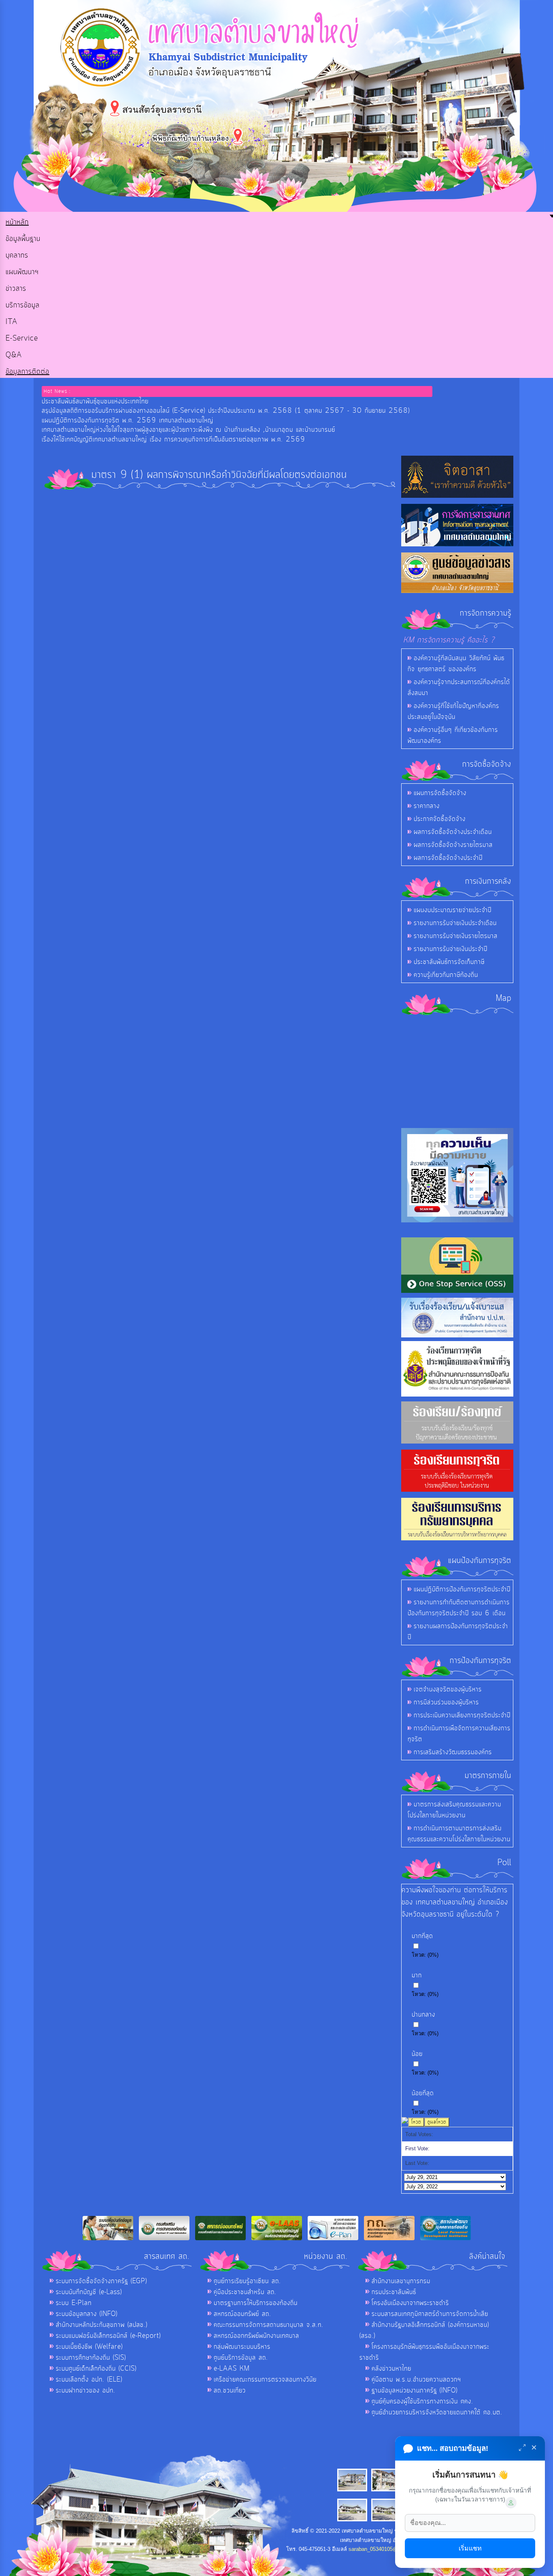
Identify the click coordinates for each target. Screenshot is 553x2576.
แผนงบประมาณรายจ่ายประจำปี (453, 910)
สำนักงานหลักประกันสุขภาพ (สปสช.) (102, 2325)
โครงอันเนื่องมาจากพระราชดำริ (410, 2303)
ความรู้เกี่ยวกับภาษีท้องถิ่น (446, 975)
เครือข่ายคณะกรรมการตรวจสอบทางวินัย (265, 2380)
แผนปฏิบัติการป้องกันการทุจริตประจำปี (462, 1589)
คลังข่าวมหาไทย (391, 2369)
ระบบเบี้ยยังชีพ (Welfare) (89, 2347)
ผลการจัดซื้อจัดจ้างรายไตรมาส (453, 845)
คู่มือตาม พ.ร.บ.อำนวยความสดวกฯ (416, 2380)
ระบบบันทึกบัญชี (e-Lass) (89, 2292)
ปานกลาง (423, 2015)
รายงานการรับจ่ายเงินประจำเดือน (455, 923)
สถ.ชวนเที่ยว (230, 2390)
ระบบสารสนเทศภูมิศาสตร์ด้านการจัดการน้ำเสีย (430, 2314)
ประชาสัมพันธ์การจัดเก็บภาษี (449, 962)
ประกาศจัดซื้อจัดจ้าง (440, 819)
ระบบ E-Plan (74, 2303)
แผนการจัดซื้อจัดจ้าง (440, 793)
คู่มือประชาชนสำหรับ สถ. (245, 2292)
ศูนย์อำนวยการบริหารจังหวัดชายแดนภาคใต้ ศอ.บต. (437, 2412)
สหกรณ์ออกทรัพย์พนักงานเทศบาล (256, 2336)
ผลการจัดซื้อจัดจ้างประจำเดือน (453, 832)
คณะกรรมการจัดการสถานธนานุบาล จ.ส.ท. (269, 2325)
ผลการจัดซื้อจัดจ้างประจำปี (448, 858)
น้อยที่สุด (423, 2093)
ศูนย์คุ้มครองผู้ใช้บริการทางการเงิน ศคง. (422, 2401)
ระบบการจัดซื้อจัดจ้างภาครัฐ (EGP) (101, 2281)
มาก (417, 1975)
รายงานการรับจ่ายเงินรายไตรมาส (456, 936)
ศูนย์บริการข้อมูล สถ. (241, 2358)
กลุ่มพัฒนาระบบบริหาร (242, 2347)
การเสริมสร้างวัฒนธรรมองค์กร (453, 1752)
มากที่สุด (422, 1936)
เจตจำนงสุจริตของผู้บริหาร (448, 1689)
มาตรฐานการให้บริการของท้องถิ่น (256, 2303)
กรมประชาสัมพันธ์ (394, 2292)
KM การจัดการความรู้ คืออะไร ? (449, 640)
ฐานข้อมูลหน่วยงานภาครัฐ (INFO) (415, 2390)
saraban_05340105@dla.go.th (383, 2549)
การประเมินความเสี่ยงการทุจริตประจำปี (462, 1715)
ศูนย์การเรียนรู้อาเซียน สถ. (247, 2281)
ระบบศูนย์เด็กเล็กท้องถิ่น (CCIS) (96, 2369)
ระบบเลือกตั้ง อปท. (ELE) (89, 2380)
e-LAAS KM (232, 2369)
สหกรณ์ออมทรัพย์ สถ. (242, 2314)
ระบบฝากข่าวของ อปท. (86, 2390)
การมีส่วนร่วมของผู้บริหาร (446, 1702)
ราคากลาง (427, 806)
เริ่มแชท (470, 2548)
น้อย (417, 2054)
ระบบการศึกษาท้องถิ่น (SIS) (91, 2358)
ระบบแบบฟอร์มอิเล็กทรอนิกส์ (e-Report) (108, 2336)
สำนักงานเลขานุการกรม (401, 2281)
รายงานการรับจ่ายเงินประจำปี (451, 949)
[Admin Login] (511, 2503)
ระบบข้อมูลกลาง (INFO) (87, 2314)
